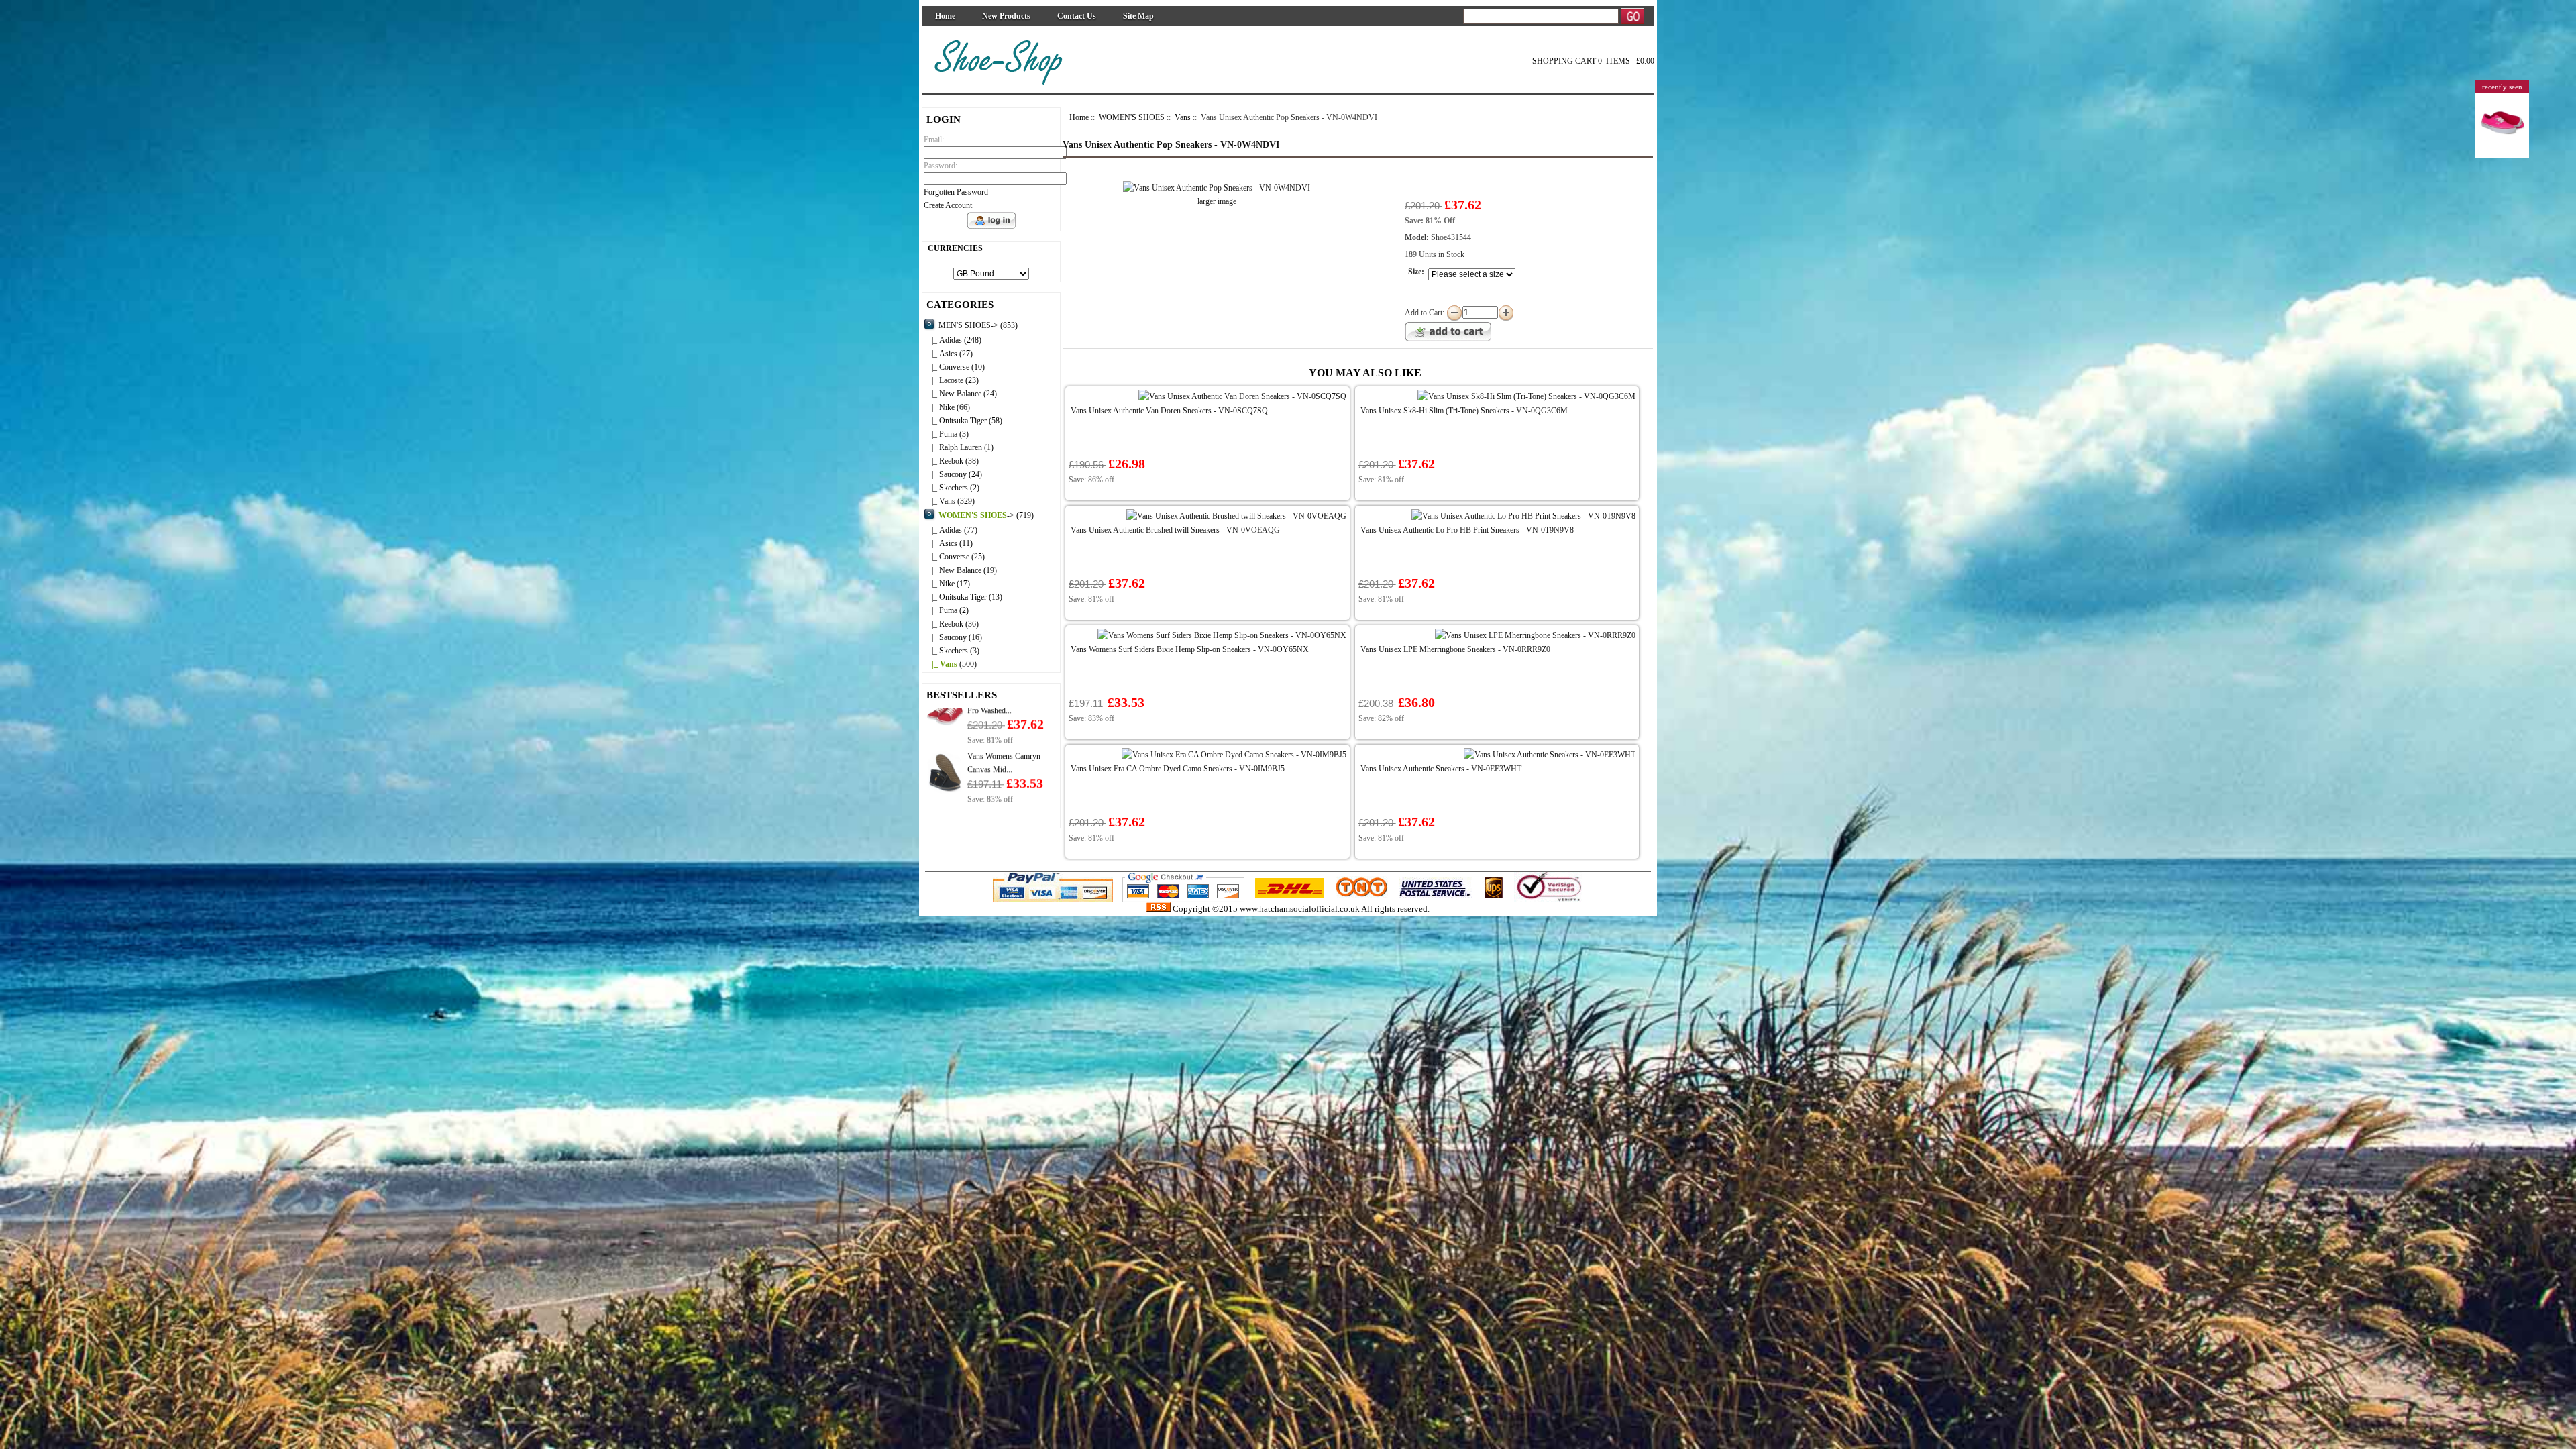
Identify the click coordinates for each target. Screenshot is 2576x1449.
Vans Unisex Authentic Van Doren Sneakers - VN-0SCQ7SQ (1169, 411)
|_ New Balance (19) (960, 570)
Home (945, 16)
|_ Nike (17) (947, 584)
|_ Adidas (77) (951, 530)
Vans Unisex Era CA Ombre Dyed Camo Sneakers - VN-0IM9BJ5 (1178, 769)
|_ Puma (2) (946, 610)
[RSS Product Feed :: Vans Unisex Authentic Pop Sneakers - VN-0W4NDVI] (1159, 909)
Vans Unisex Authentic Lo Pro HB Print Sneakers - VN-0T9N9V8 (1467, 530)
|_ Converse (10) (954, 367)
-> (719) (986, 515)
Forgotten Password (956, 192)
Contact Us (1077, 16)
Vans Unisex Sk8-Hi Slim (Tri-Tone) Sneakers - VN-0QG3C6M (1464, 411)
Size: (1416, 272)
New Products (1006, 16)
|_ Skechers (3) (952, 651)
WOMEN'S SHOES (1132, 117)
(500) (950, 664)
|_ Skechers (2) (952, 488)
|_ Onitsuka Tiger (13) (963, 597)
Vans (1183, 117)
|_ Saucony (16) (953, 637)
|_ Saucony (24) (953, 474)
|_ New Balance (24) (960, 394)
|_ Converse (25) (954, 557)
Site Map (1138, 16)
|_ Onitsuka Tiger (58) (963, 421)
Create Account (948, 205)
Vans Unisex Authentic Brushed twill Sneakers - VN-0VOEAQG (1175, 530)
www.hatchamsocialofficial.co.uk (1300, 909)
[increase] (1506, 313)
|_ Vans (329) (949, 501)
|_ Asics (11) (948, 543)
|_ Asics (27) (948, 354)
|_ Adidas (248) (953, 340)
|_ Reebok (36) (951, 624)
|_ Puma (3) (946, 434)
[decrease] (1454, 313)
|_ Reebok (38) (951, 461)
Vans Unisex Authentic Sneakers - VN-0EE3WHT (1441, 769)
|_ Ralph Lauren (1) (959, 447)
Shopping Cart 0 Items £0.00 (1593, 61)
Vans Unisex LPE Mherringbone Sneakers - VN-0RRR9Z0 (1455, 649)
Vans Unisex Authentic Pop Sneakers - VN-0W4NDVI (1171, 145)
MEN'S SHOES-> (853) (978, 325)
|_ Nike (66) (947, 407)
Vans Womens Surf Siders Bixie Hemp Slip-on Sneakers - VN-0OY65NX (1190, 649)
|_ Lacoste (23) (951, 380)
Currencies (955, 248)
